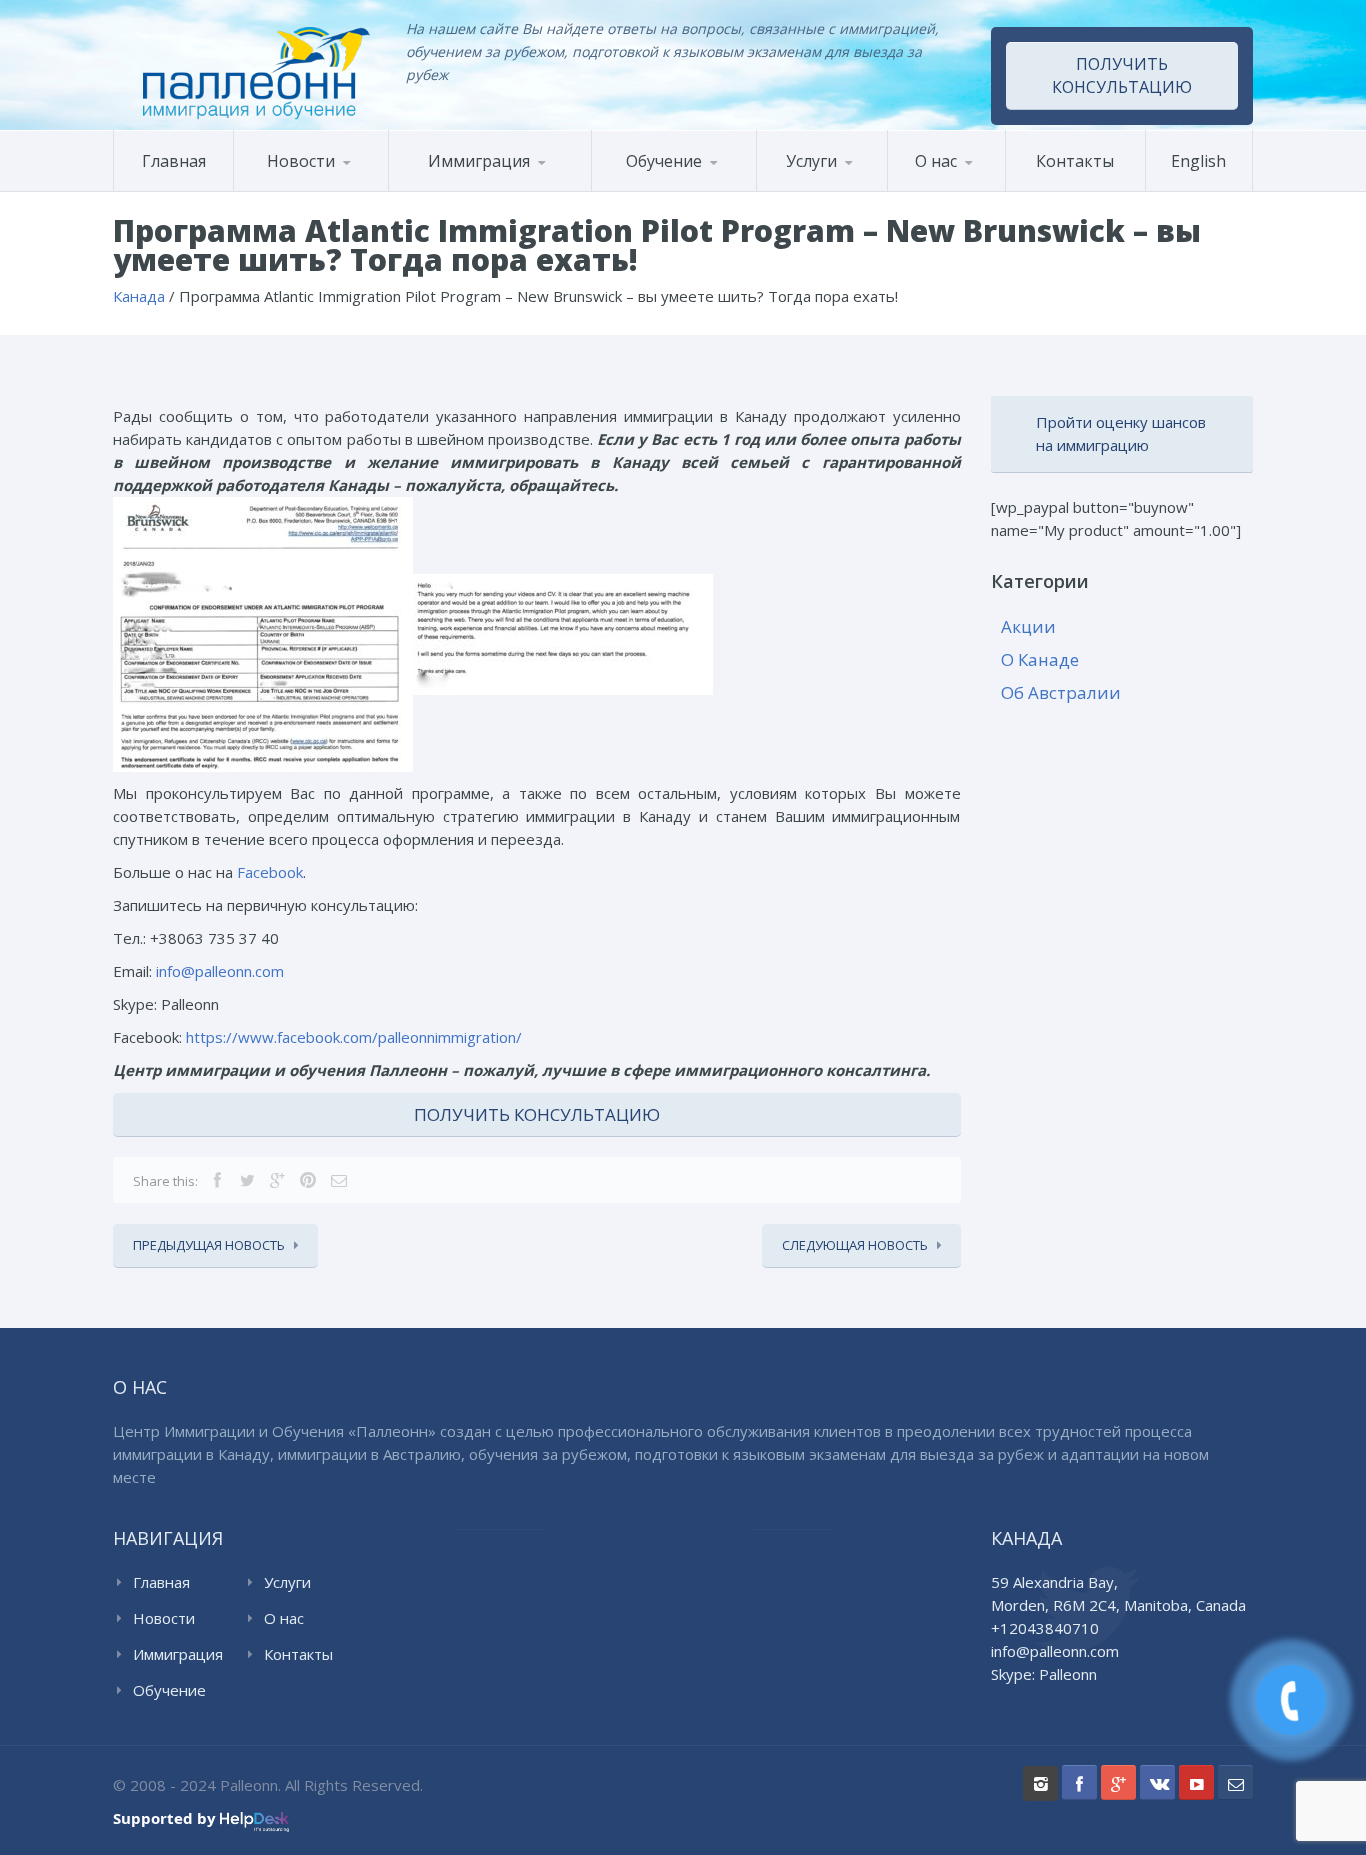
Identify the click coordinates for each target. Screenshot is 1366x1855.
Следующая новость (855, 1245)
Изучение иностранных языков (685, 190)
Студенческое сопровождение (850, 184)
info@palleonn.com (220, 971)
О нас (936, 161)
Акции (1028, 626)
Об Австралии (333, 188)
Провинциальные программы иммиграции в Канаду (553, 182)
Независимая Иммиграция (560, 185)
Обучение (169, 1690)
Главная (174, 161)
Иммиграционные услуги (841, 190)
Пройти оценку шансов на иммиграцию (1121, 433)
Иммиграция (178, 1654)
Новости (301, 161)
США (489, 188)
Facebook (270, 872)
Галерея (985, 188)
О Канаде (290, 190)
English (1198, 161)
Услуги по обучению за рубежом (853, 186)
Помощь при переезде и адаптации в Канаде (572, 189)
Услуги (811, 161)
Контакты (1075, 161)
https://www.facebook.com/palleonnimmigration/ (354, 1037)
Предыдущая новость (209, 1245)
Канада (437, 190)
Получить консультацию (1122, 75)
